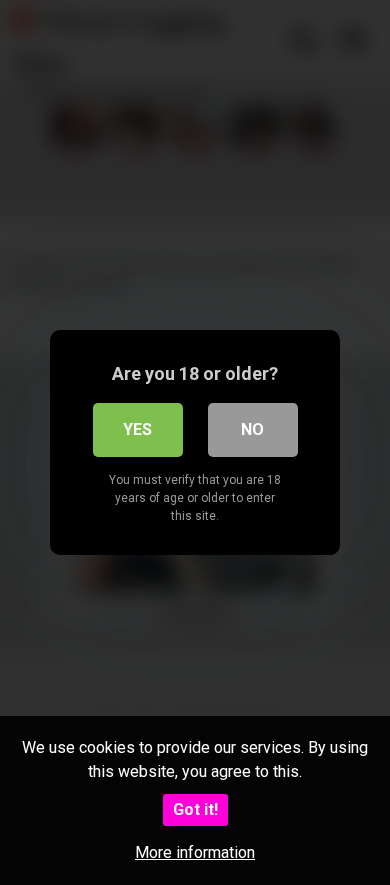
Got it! (195, 809)
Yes (137, 429)
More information (195, 852)
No (252, 429)
